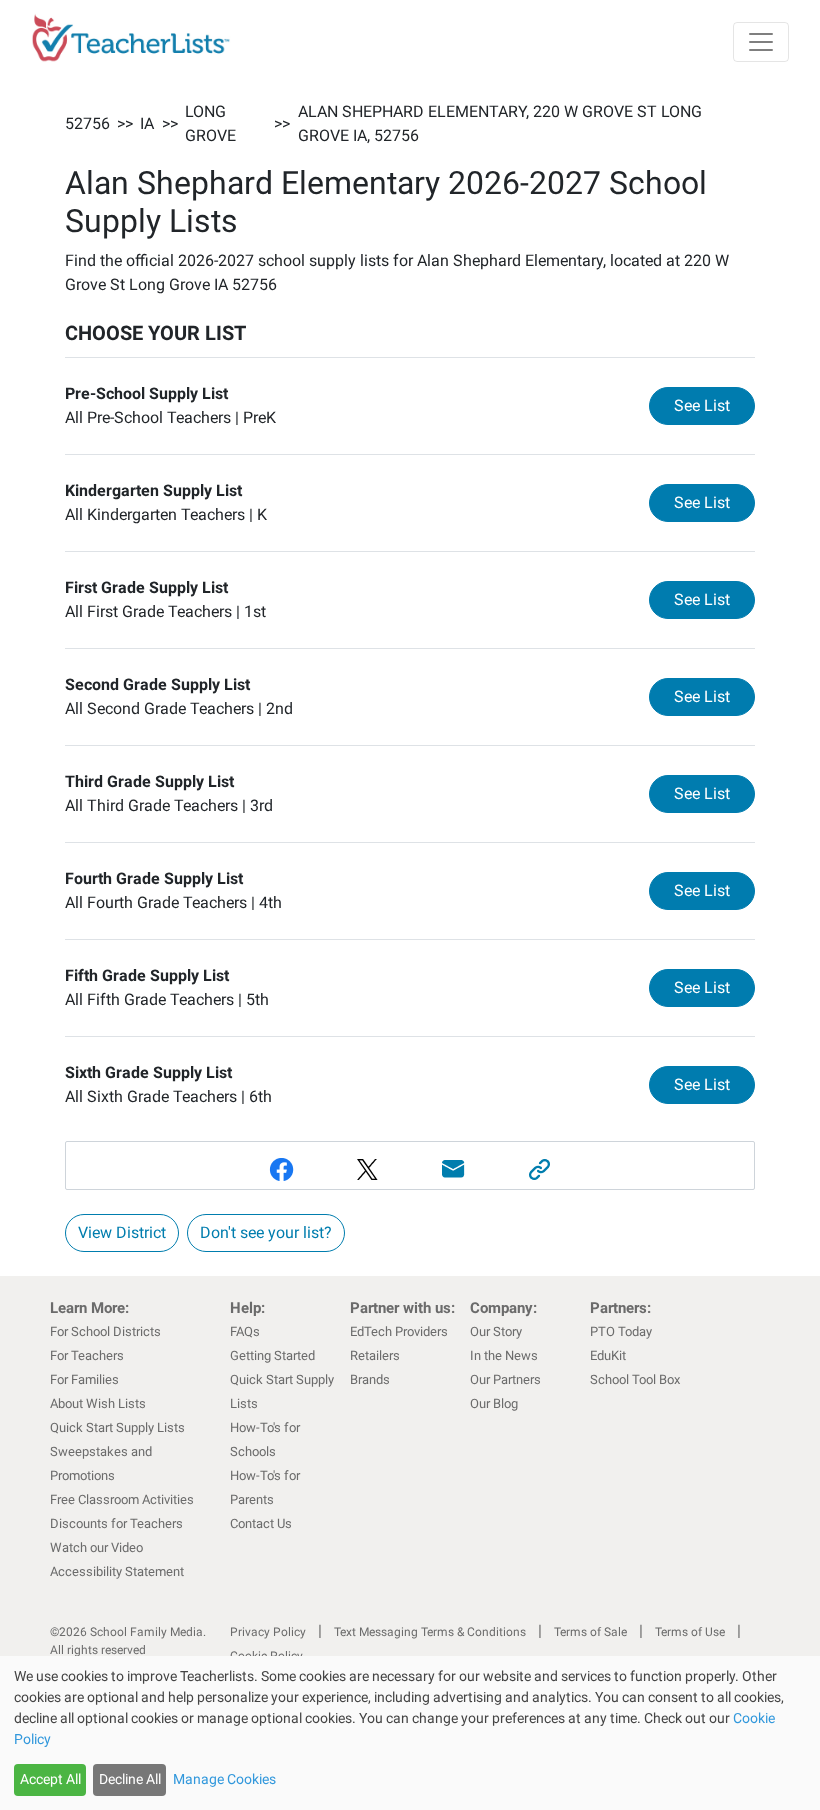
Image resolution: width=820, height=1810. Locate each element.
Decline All (130, 1779)
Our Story (496, 1331)
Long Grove (210, 123)
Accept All (50, 1779)
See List (714, 405)
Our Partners (505, 1379)
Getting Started (272, 1355)
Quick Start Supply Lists (117, 1427)
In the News (504, 1355)
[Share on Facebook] (281, 1169)
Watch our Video (96, 1547)
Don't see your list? (266, 1232)
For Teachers (87, 1355)
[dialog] (410, 1733)
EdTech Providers (399, 1331)
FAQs (245, 1331)
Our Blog (494, 1403)
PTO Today (621, 1331)
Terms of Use (690, 1632)
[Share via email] (453, 1169)
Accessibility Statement (117, 1571)
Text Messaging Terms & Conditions (430, 1632)
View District (122, 1232)
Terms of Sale (590, 1632)
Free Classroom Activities (122, 1499)
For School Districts (105, 1331)
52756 (87, 123)
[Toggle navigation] (761, 42)
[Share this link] (539, 1169)
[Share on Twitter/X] (367, 1169)
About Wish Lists (98, 1403)
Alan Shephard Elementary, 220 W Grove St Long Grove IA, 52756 (500, 123)
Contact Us (261, 1523)
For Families (84, 1379)
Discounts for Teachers (116, 1523)
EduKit (608, 1355)
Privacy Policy (268, 1632)
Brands (370, 1379)
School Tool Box (635, 1379)
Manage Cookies (224, 1779)
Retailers (375, 1355)
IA (147, 123)
